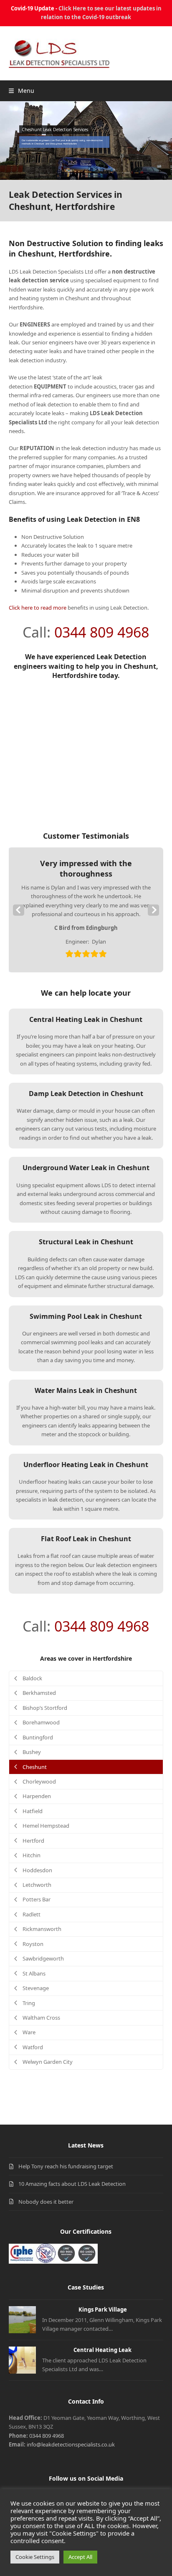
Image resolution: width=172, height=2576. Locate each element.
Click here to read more (38, 608)
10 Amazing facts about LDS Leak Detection (72, 2184)
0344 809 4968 (102, 632)
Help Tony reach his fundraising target (66, 2166)
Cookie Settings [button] (35, 2557)
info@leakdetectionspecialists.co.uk (71, 2444)
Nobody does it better (46, 2202)
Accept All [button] (80, 2557)
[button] (21, 91)
